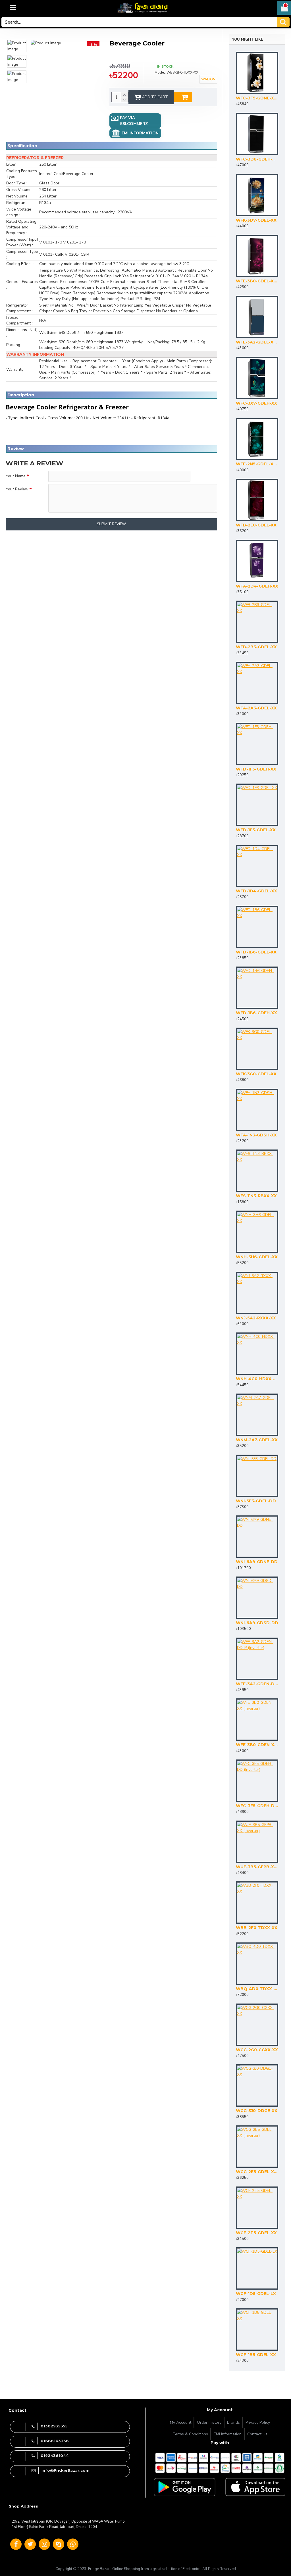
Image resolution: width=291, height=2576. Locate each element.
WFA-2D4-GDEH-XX (257, 586)
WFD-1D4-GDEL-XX (256, 891)
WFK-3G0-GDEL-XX (256, 1074)
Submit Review (111, 524)
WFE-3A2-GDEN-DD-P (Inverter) (257, 1684)
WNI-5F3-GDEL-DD (256, 1501)
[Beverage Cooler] (17, 46)
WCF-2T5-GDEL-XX (256, 2233)
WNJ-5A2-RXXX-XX (256, 1318)
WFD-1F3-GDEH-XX (256, 769)
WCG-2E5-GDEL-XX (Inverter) (257, 2172)
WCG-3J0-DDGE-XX (257, 2111)
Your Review (17, 489)
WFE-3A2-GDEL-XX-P (257, 342)
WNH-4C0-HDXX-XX (257, 1379)
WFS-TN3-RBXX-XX (256, 1196)
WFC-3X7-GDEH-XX (256, 403)
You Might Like (248, 39)
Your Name (16, 476)
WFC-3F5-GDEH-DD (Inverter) (257, 1806)
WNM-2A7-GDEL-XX (257, 1440)
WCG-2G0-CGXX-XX (257, 2050)
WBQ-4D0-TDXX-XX (257, 1989)
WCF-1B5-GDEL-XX (256, 2355)
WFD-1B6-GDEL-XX (256, 952)
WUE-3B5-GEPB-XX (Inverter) (257, 1867)
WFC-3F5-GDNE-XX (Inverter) (257, 98)
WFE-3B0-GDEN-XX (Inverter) (257, 1745)
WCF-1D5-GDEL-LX (256, 2294)
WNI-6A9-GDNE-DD (257, 1562)
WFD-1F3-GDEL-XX (256, 830)
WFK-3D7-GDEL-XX (256, 220)
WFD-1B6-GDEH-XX (256, 1013)
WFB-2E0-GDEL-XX (256, 525)
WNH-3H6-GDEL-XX (257, 1257)
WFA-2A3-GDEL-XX (256, 708)
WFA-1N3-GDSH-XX (256, 1135)
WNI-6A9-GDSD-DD (257, 1623)
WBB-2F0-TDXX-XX (257, 1928)
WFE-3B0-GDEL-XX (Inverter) (257, 281)
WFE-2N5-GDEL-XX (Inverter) (257, 464)
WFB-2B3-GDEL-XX (256, 647)
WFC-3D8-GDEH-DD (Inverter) (257, 159)
